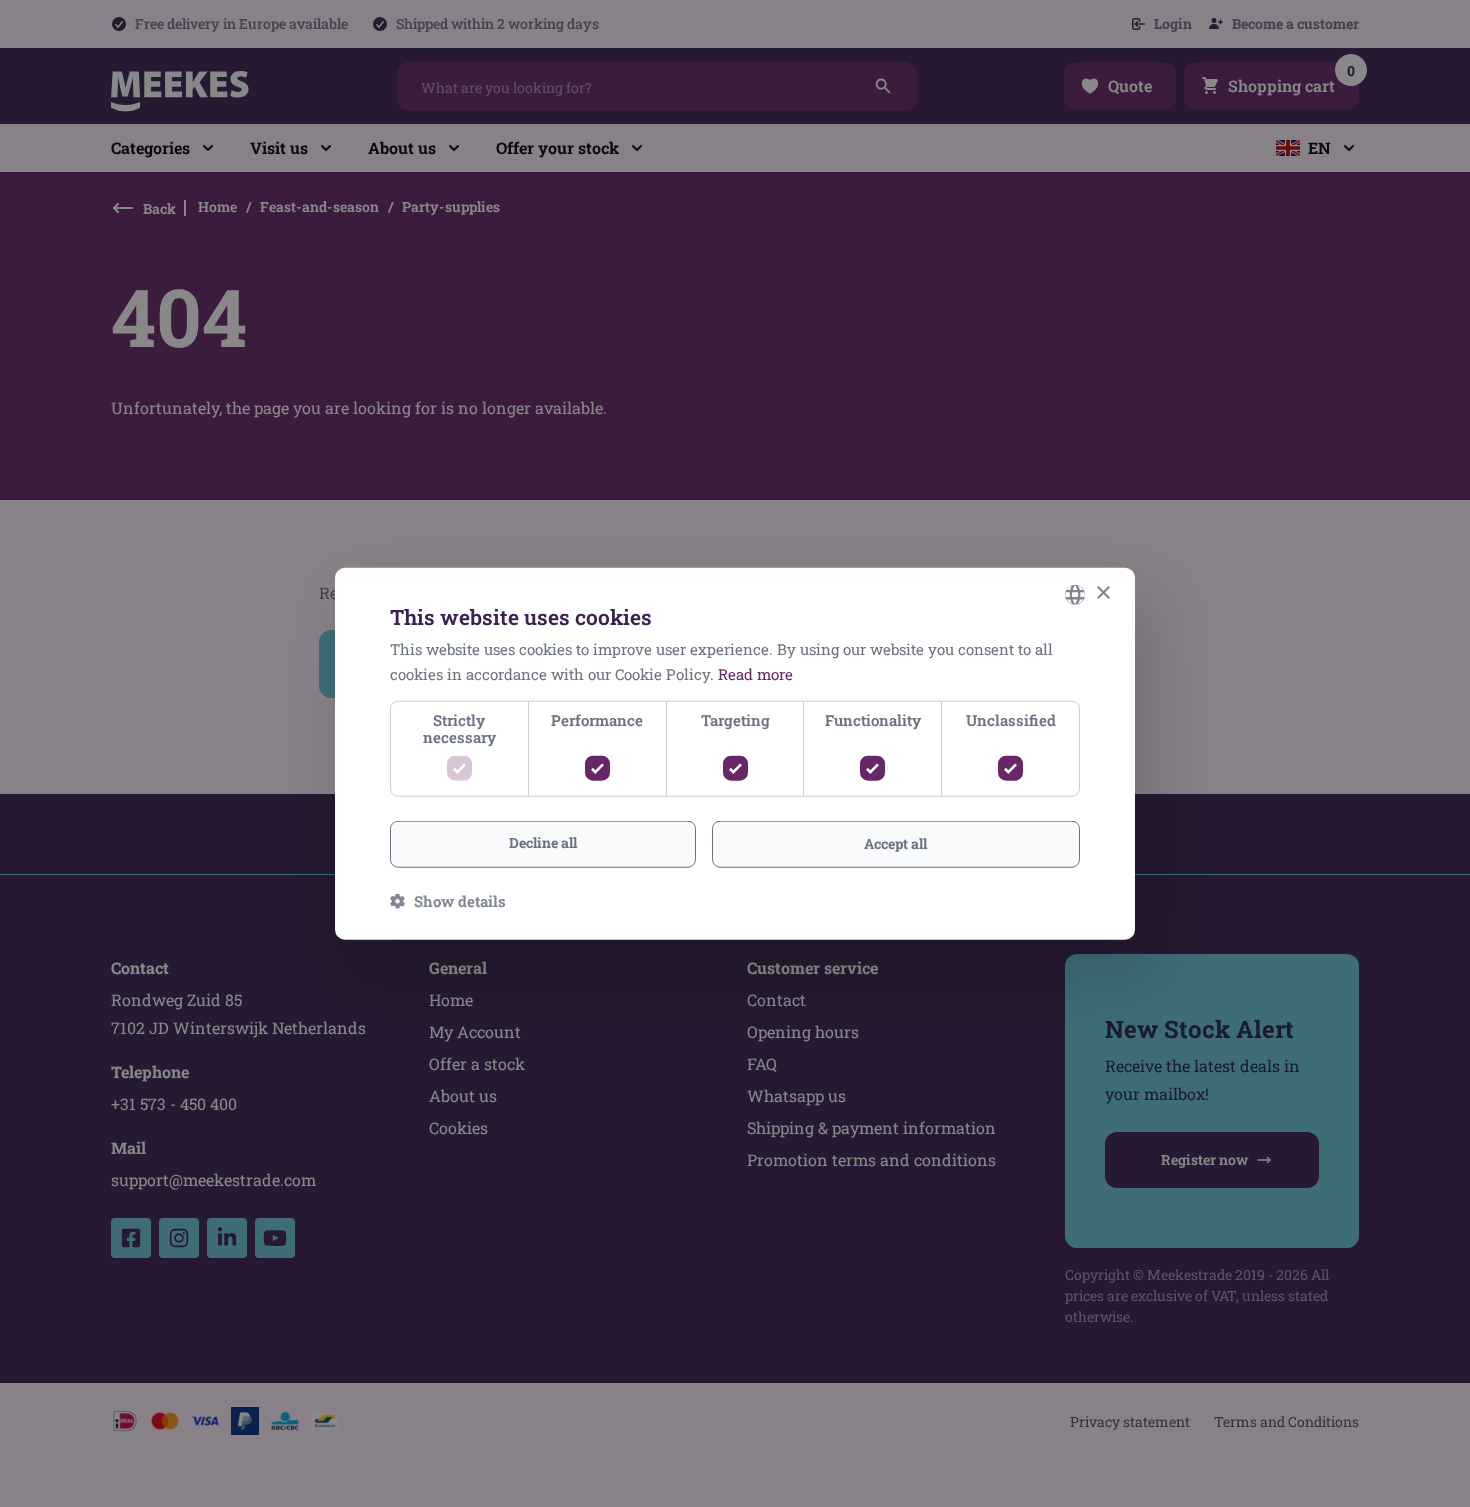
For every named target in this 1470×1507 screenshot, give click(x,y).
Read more (755, 673)
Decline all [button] (543, 842)
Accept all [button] (895, 843)
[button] (448, 901)
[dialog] (735, 753)
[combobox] (1075, 594)
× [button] (1102, 593)
